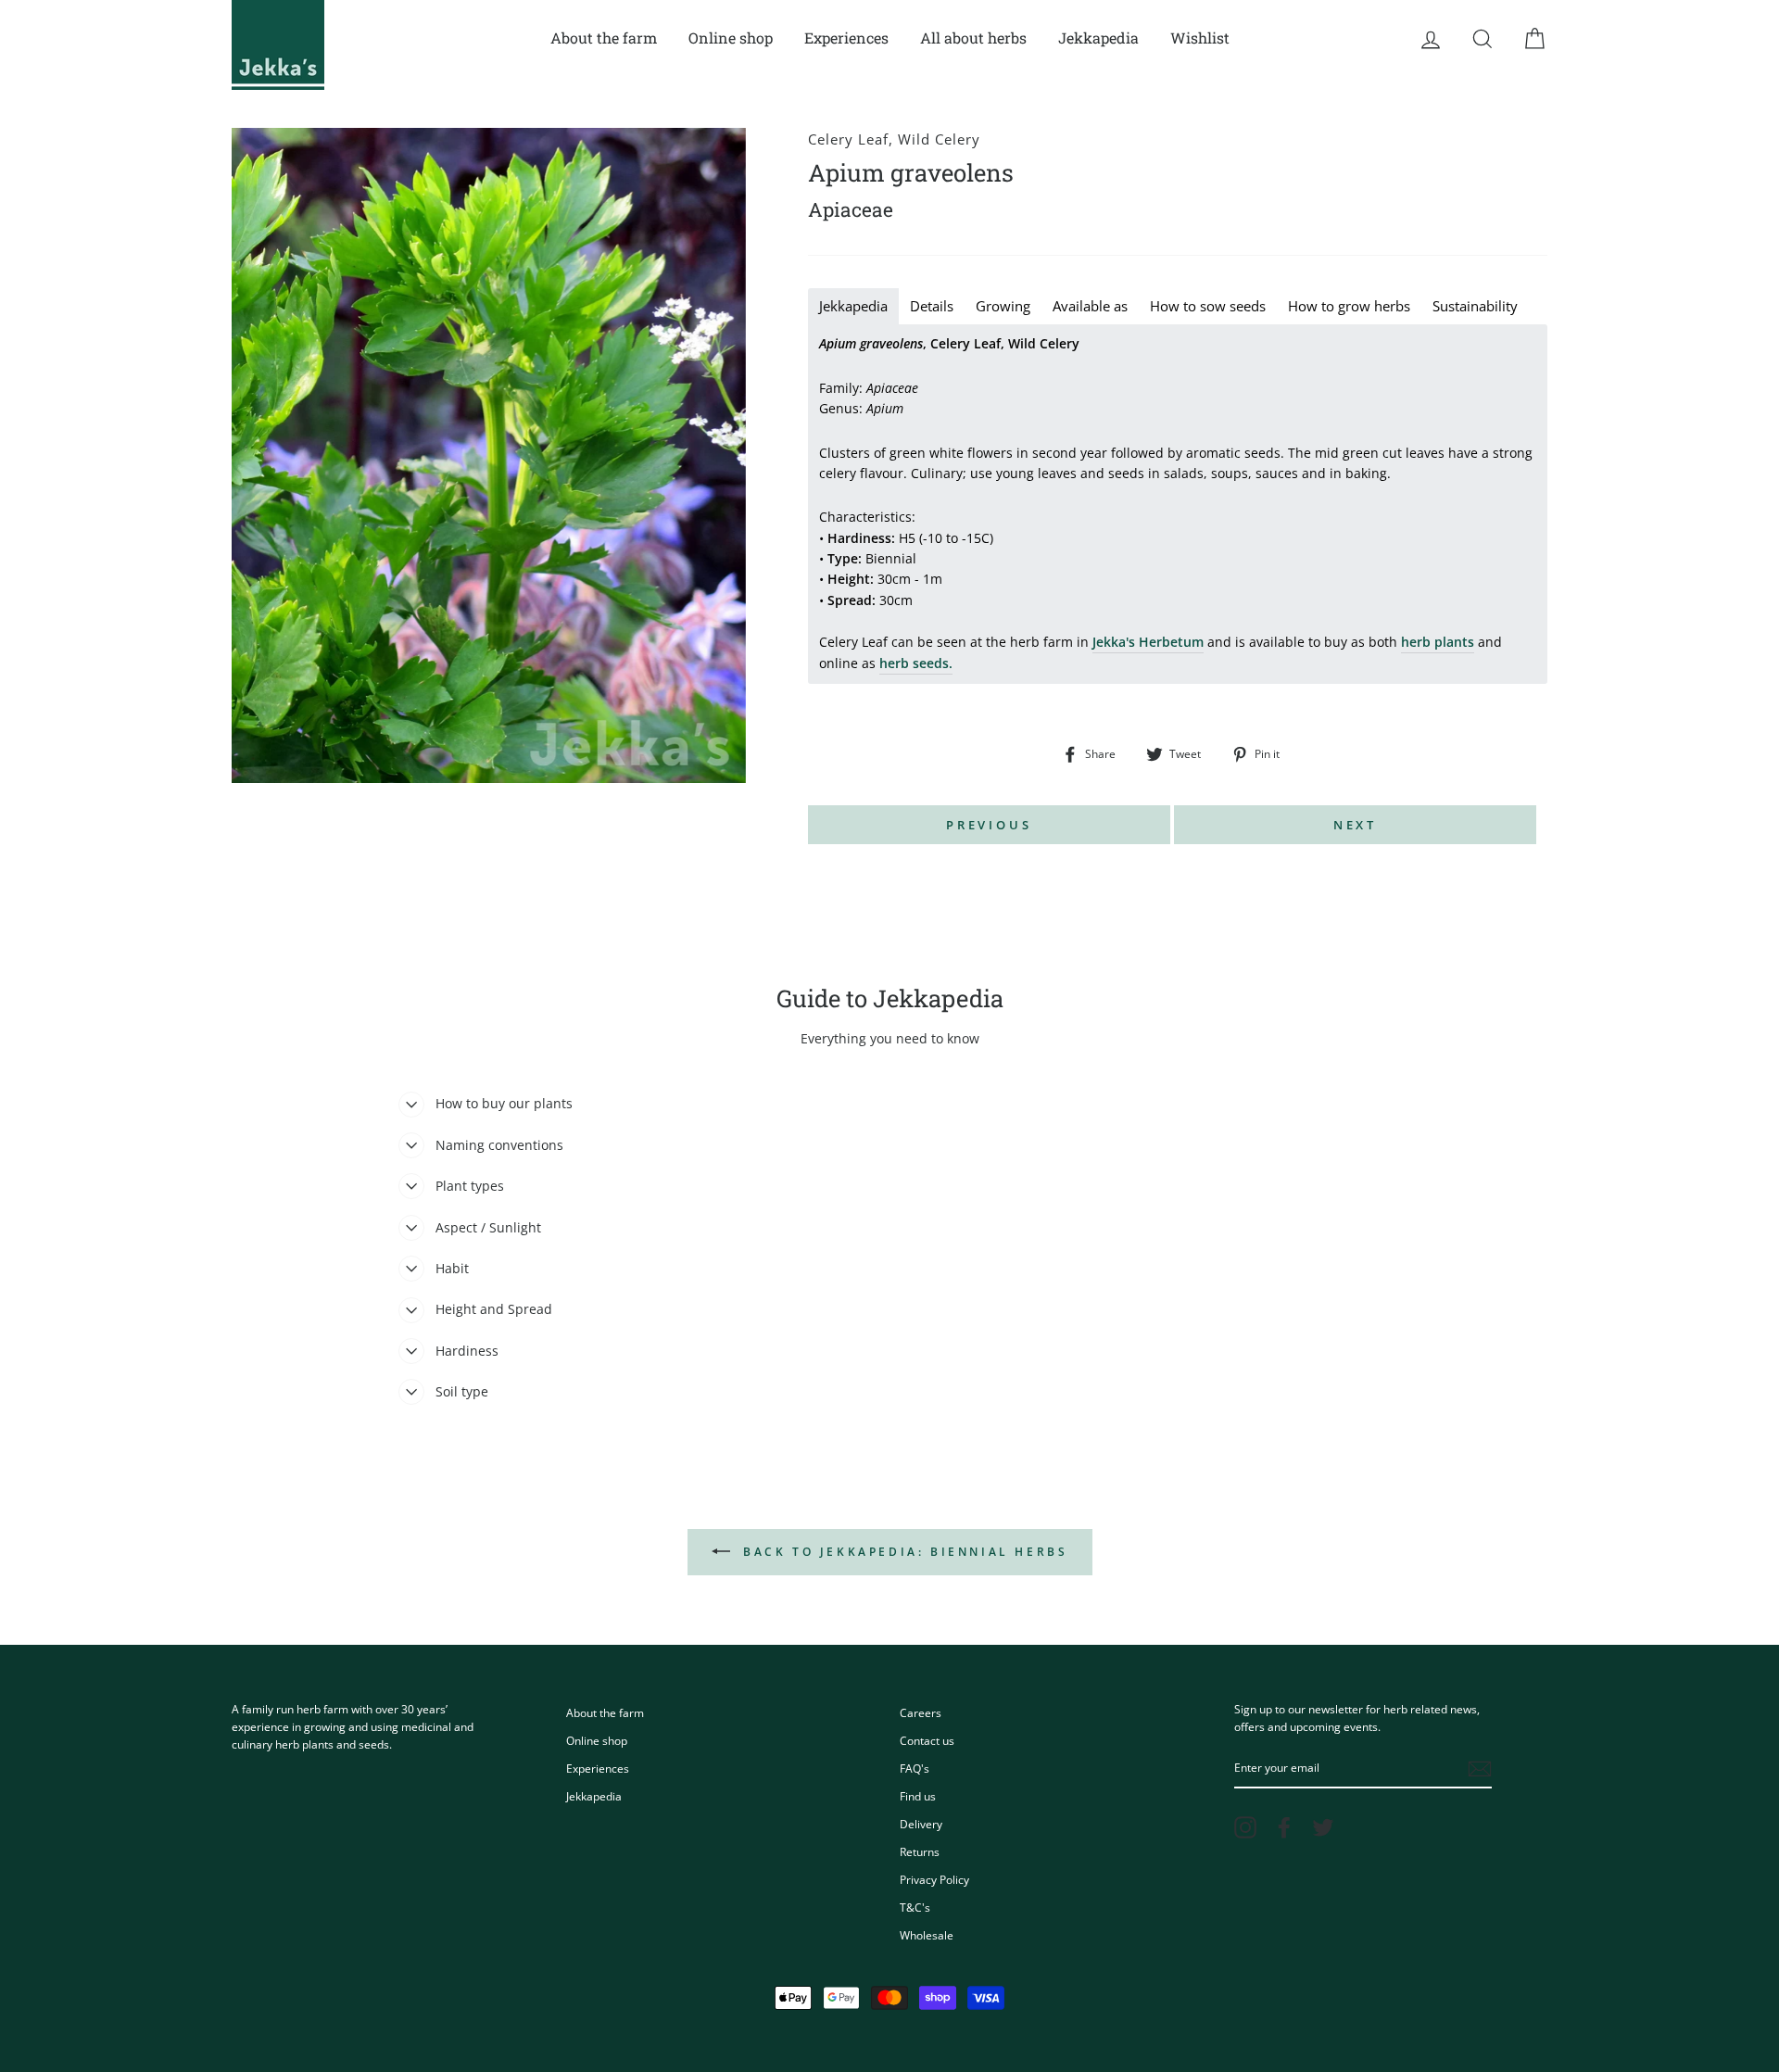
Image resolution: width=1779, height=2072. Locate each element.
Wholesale (927, 1935)
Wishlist (1200, 38)
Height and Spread (494, 1309)
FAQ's (915, 1768)
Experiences (846, 38)
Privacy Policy (934, 1879)
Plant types (470, 1186)
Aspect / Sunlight (488, 1227)
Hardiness (467, 1351)
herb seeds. (916, 663)
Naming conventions (499, 1145)
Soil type (462, 1391)
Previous (989, 825)
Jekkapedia (1098, 38)
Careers (921, 1712)
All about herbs (973, 38)
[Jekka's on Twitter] (1323, 1827)
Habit (452, 1268)
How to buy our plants (504, 1103)
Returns (920, 1851)
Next (1356, 825)
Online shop (731, 38)
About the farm (604, 38)
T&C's (915, 1907)
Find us (918, 1796)
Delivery (921, 1824)
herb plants (1438, 642)
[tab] (853, 306)
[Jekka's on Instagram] (1245, 1827)
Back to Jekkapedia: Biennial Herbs (903, 1552)
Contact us (927, 1740)
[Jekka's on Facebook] (1284, 1827)
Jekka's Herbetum (1148, 642)
